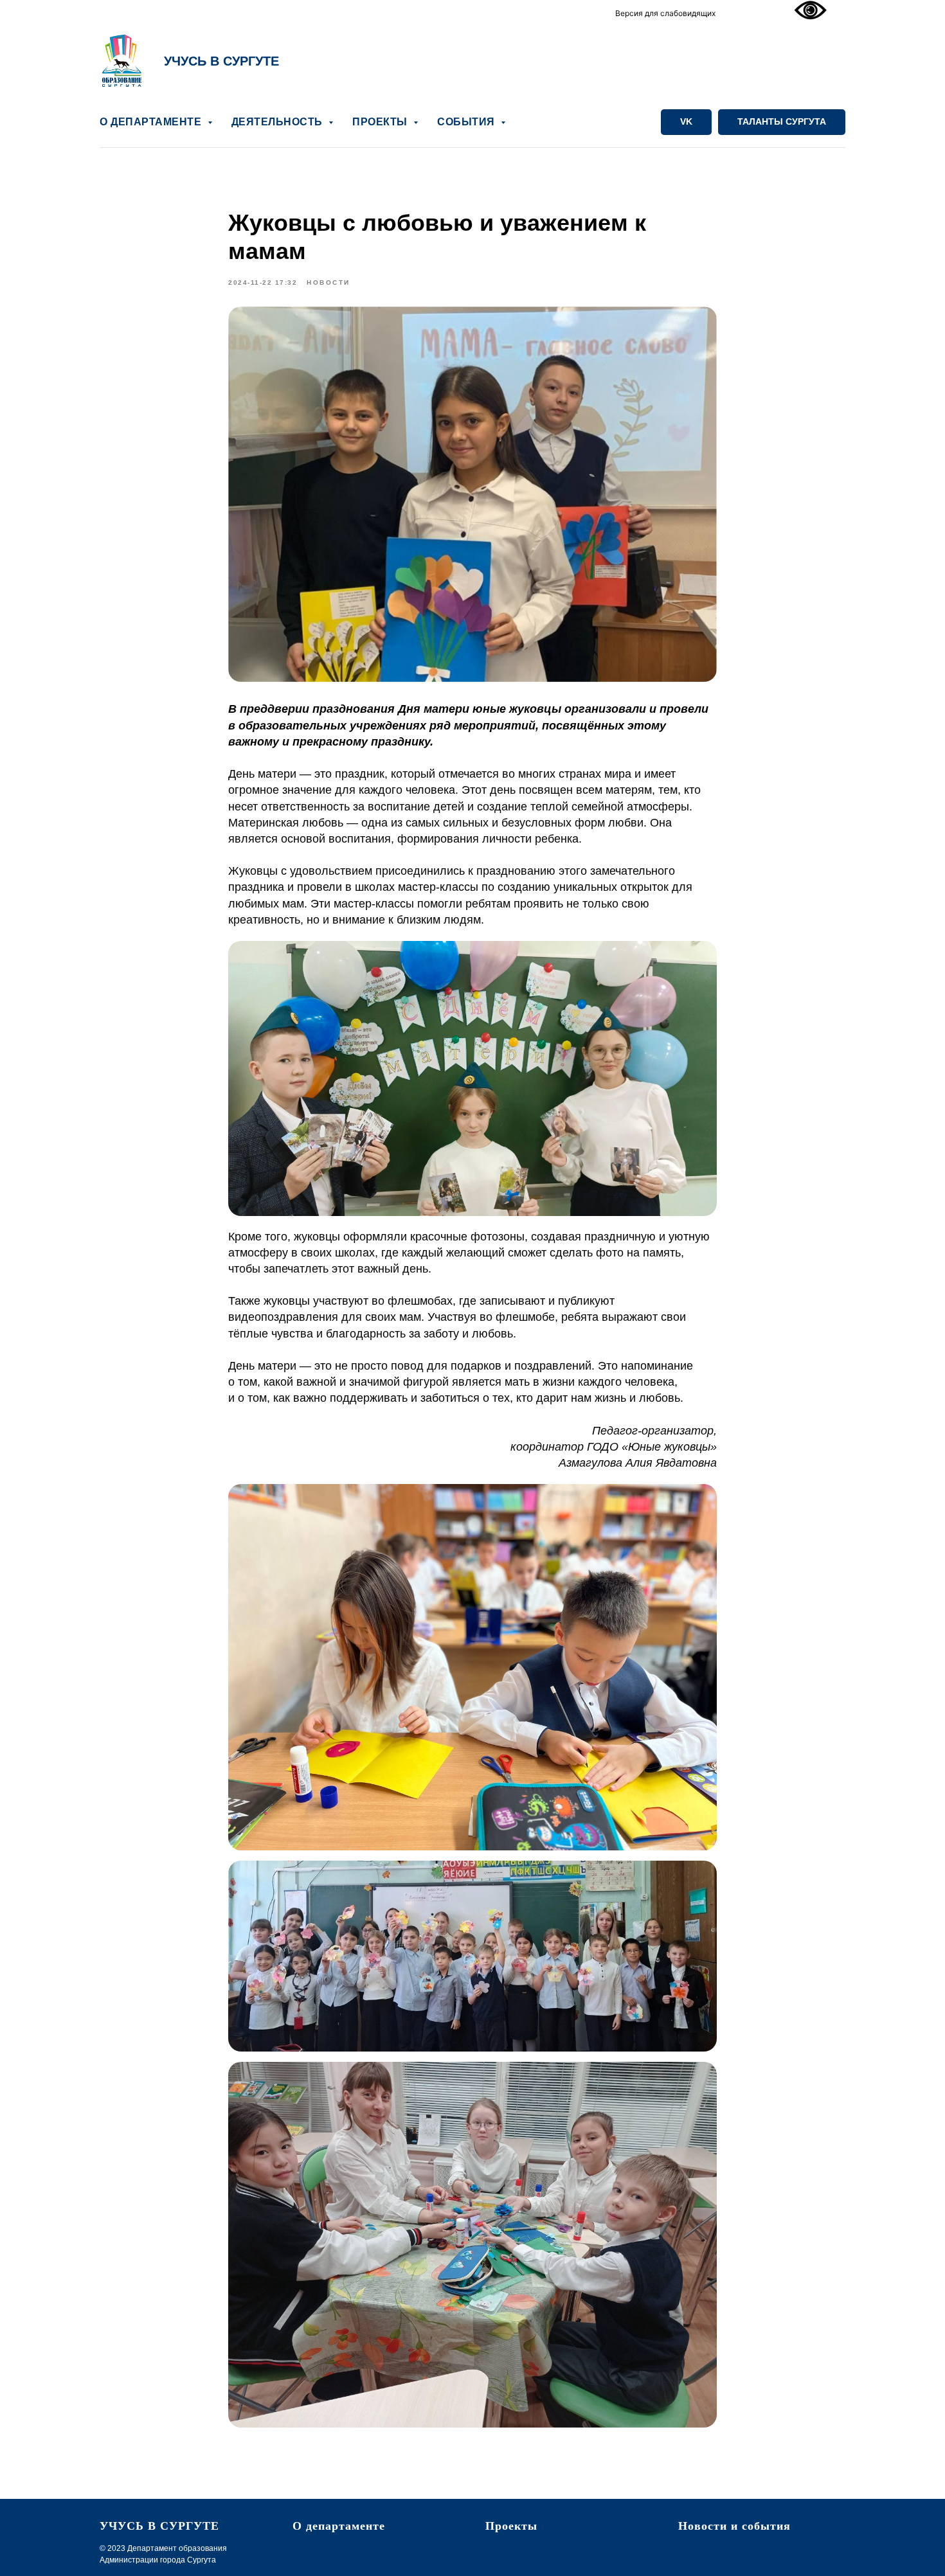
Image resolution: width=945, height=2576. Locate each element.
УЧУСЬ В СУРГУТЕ (221, 61)
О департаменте (339, 2526)
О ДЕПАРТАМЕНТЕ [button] (152, 122)
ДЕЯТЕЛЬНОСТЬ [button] (279, 122)
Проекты (511, 2526)
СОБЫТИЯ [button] (467, 122)
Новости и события (734, 2526)
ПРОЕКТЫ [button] (381, 122)
